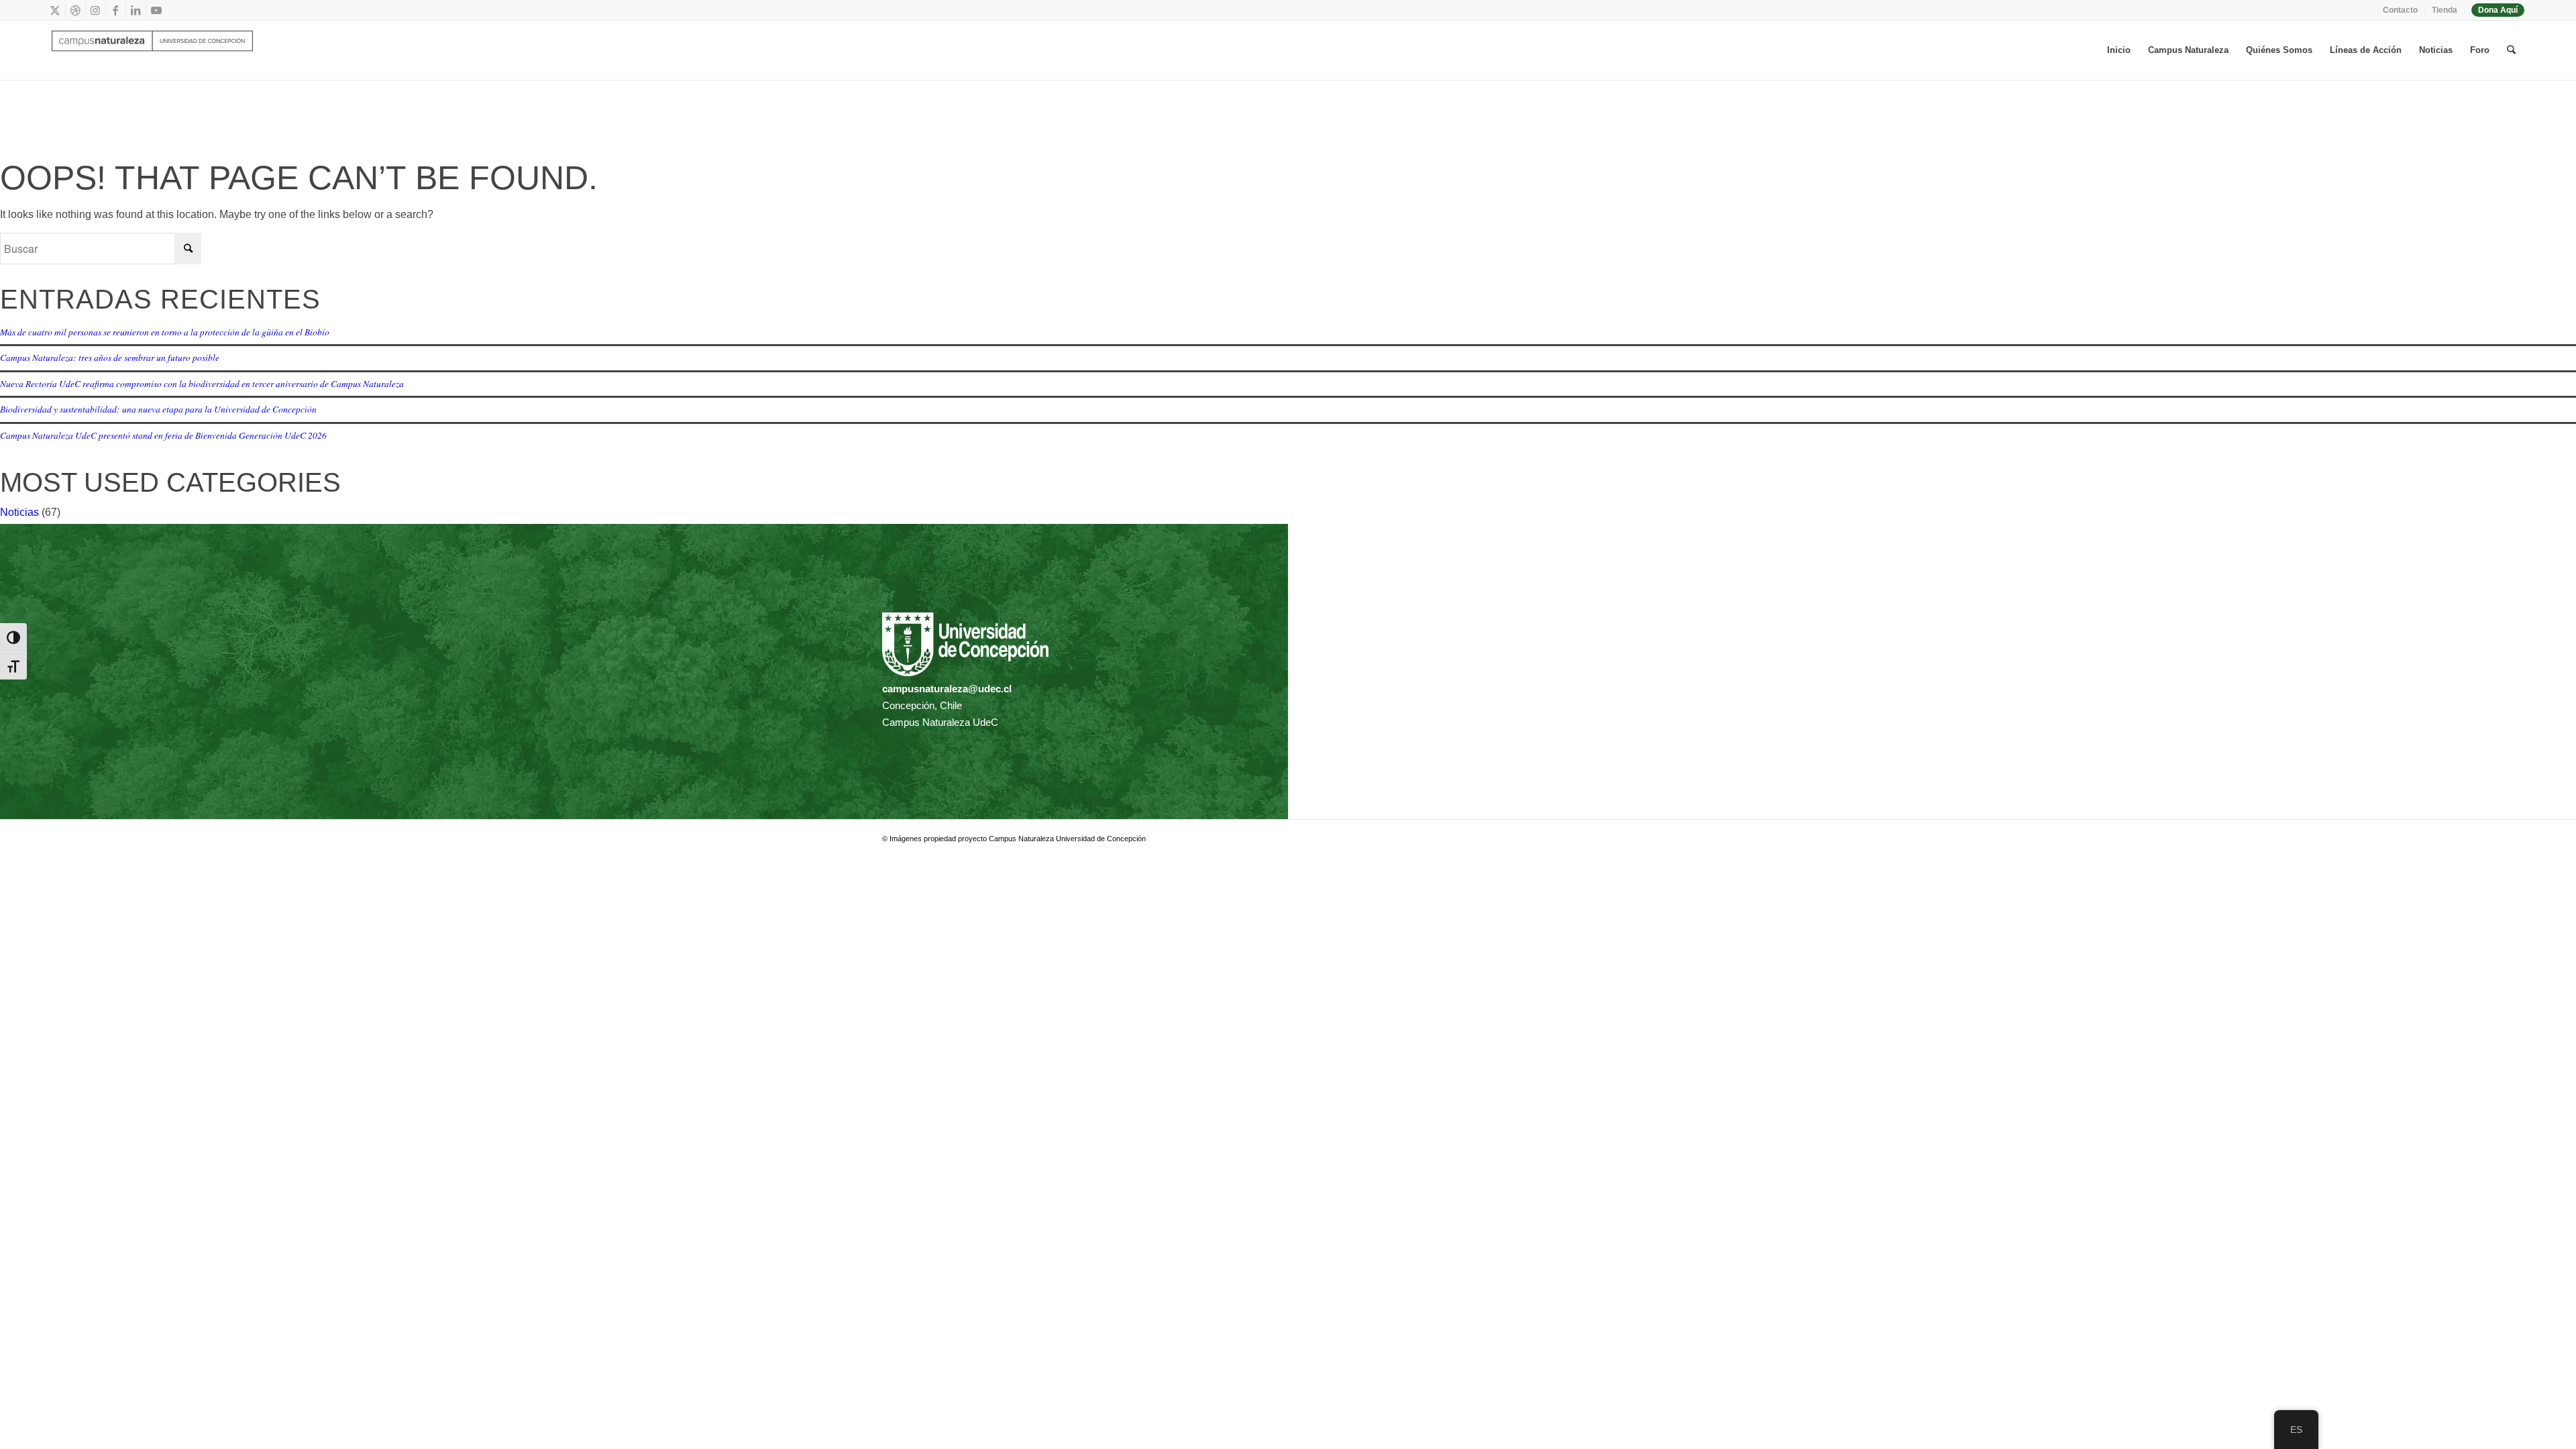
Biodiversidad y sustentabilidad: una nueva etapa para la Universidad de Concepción (158, 409)
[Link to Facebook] (116, 10)
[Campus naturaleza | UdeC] (152, 50)
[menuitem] (2401, 10)
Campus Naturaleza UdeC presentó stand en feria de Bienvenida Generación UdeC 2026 (163, 435)
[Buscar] (2511, 50)
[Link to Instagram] (96, 10)
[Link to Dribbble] (75, 10)
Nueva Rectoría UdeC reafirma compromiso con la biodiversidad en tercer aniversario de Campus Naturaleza (202, 383)
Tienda (2445, 10)
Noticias (19, 512)
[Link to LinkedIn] (136, 10)
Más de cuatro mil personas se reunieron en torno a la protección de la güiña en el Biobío (165, 332)
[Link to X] (55, 10)
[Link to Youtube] (156, 10)
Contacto (2400, 10)
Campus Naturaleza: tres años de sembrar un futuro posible (110, 357)
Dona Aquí (2498, 10)
